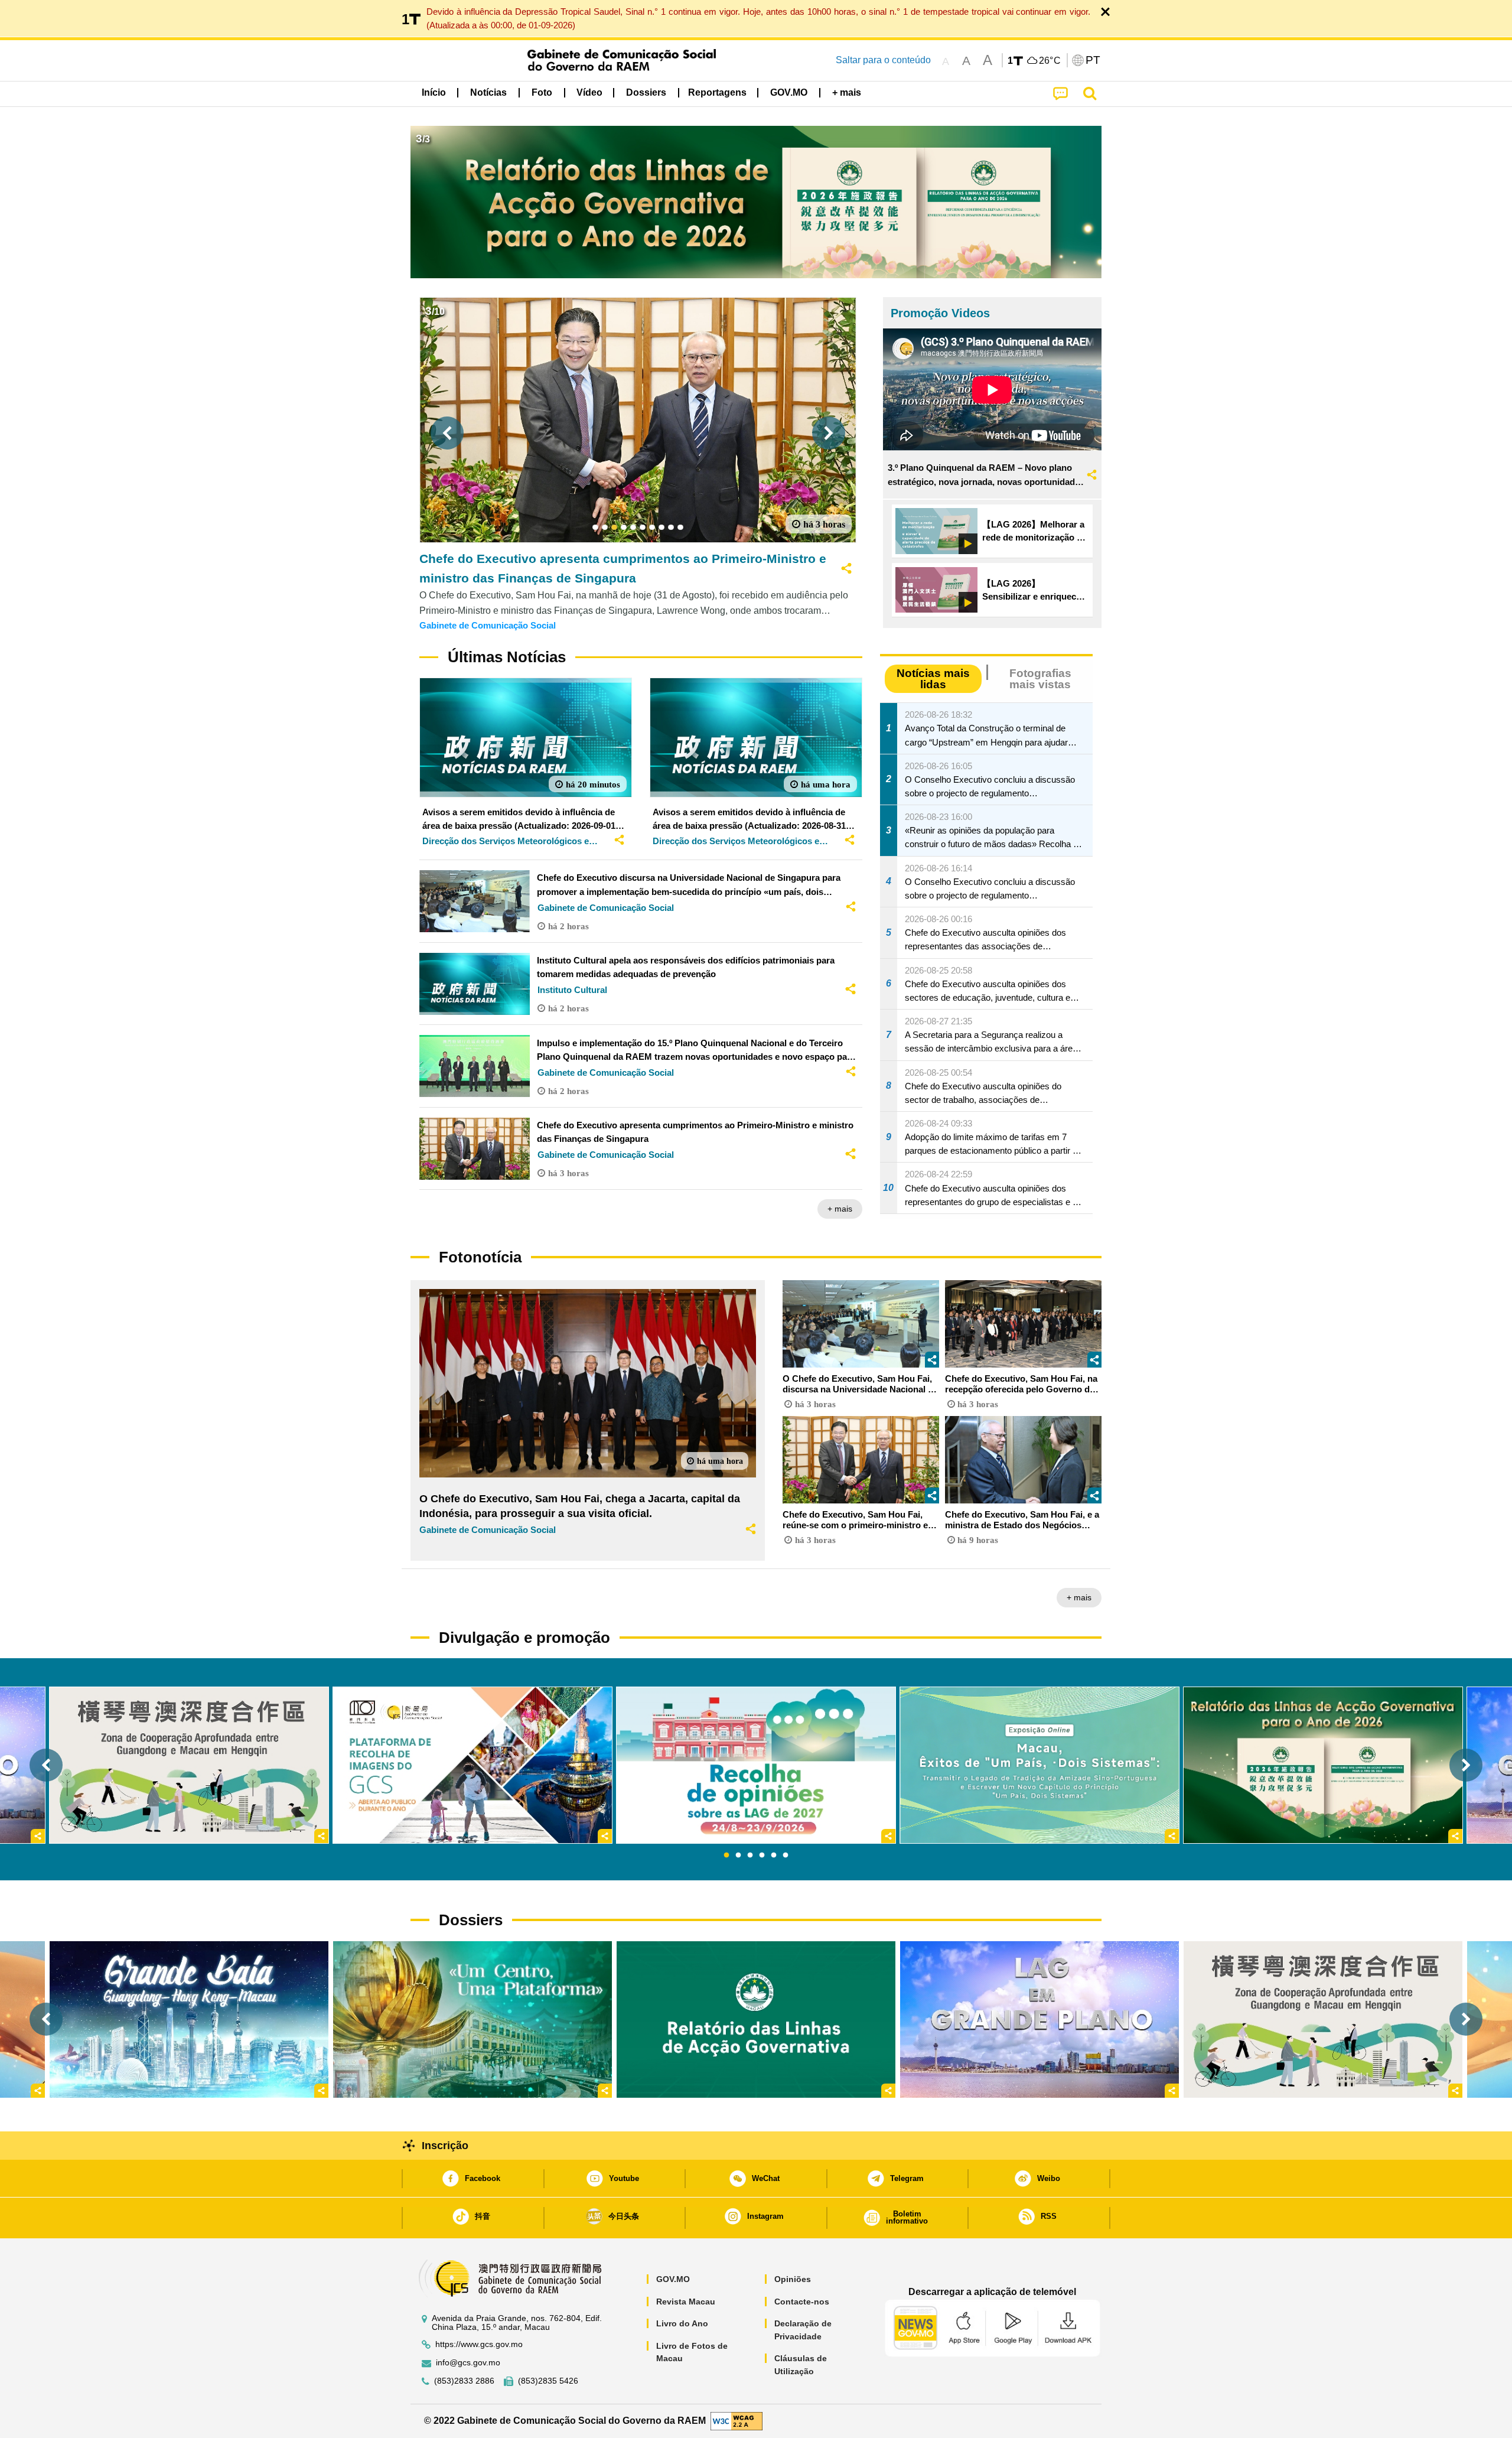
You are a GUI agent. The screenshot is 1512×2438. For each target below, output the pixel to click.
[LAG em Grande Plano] (1039, 2019)
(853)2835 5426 (548, 2381)
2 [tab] (738, 1856)
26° (1050, 61)
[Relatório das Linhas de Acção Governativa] (756, 2019)
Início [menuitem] (434, 92)
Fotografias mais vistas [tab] (1040, 679)
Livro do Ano (682, 2323)
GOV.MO (673, 2279)
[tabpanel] (756, 1765)
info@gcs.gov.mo (468, 2363)
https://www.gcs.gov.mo (479, 2344)
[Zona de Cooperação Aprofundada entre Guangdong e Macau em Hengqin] (1323, 2019)
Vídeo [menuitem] (589, 92)
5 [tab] (774, 1856)
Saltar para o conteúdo (883, 60)
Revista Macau (686, 2302)
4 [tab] (762, 1856)
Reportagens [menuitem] (717, 92)
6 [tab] (786, 1856)
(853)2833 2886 (464, 2381)
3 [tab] (750, 1856)
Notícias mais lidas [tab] (933, 679)
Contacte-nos (802, 2302)
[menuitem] (488, 93)
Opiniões (793, 2279)
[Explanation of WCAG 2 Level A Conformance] (737, 2420)
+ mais (840, 1209)
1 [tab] (726, 1856)
